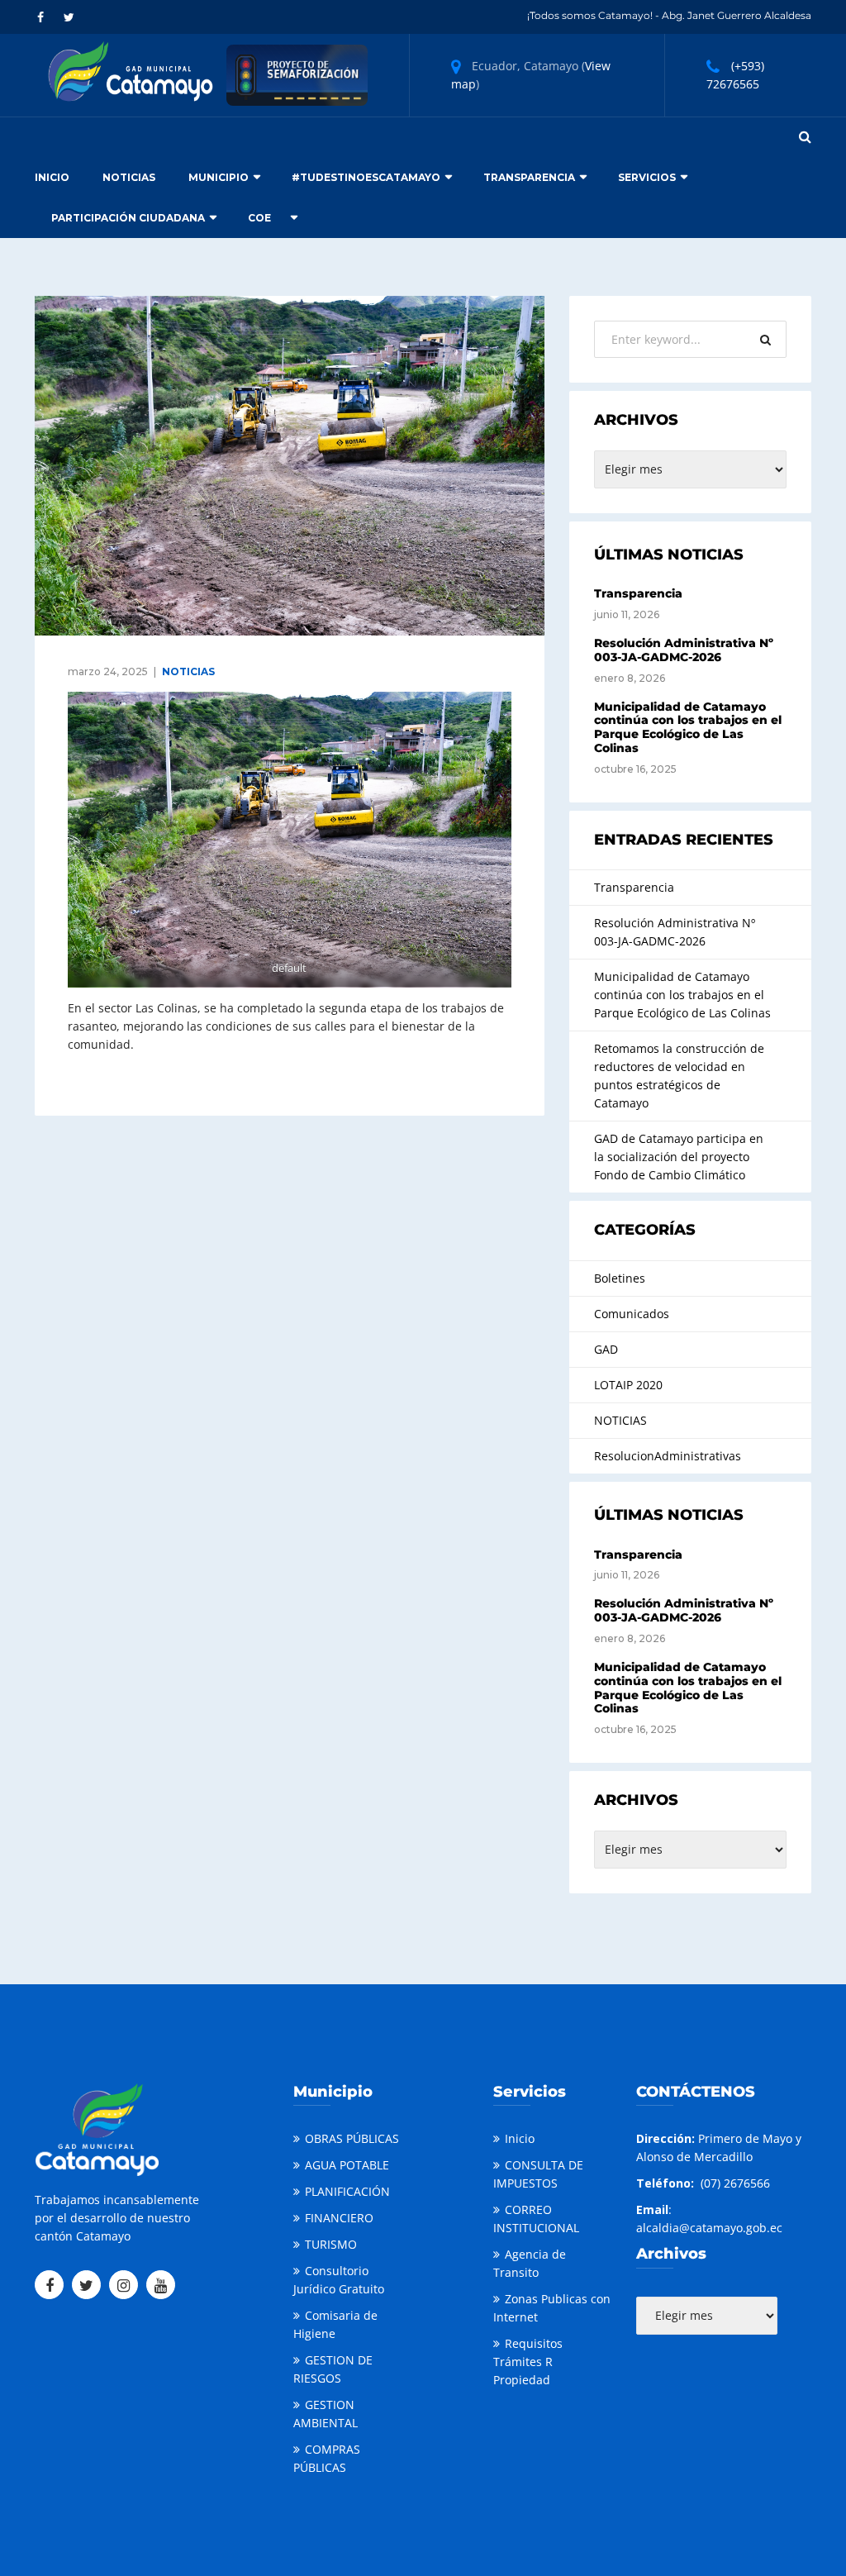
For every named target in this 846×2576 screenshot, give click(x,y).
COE (259, 218)
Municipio (219, 177)
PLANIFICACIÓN (347, 2191)
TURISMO (331, 2244)
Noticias (129, 177)
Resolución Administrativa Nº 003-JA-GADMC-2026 (684, 650)
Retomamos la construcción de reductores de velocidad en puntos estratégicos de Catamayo (679, 1076)
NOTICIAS (188, 671)
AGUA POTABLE (347, 2165)
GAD (606, 1349)
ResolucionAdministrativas (668, 1456)
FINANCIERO (339, 2218)
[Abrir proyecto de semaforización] (297, 74)
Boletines (620, 1278)
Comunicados (632, 1314)
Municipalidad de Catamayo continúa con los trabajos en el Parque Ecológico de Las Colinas (688, 727)
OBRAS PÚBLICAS (352, 2138)
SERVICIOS (647, 177)
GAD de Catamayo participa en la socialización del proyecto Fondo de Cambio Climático (679, 1157)
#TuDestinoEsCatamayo (366, 177)
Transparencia (529, 177)
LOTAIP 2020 (628, 1385)
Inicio (52, 177)
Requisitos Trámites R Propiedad (528, 2362)
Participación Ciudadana (128, 218)
